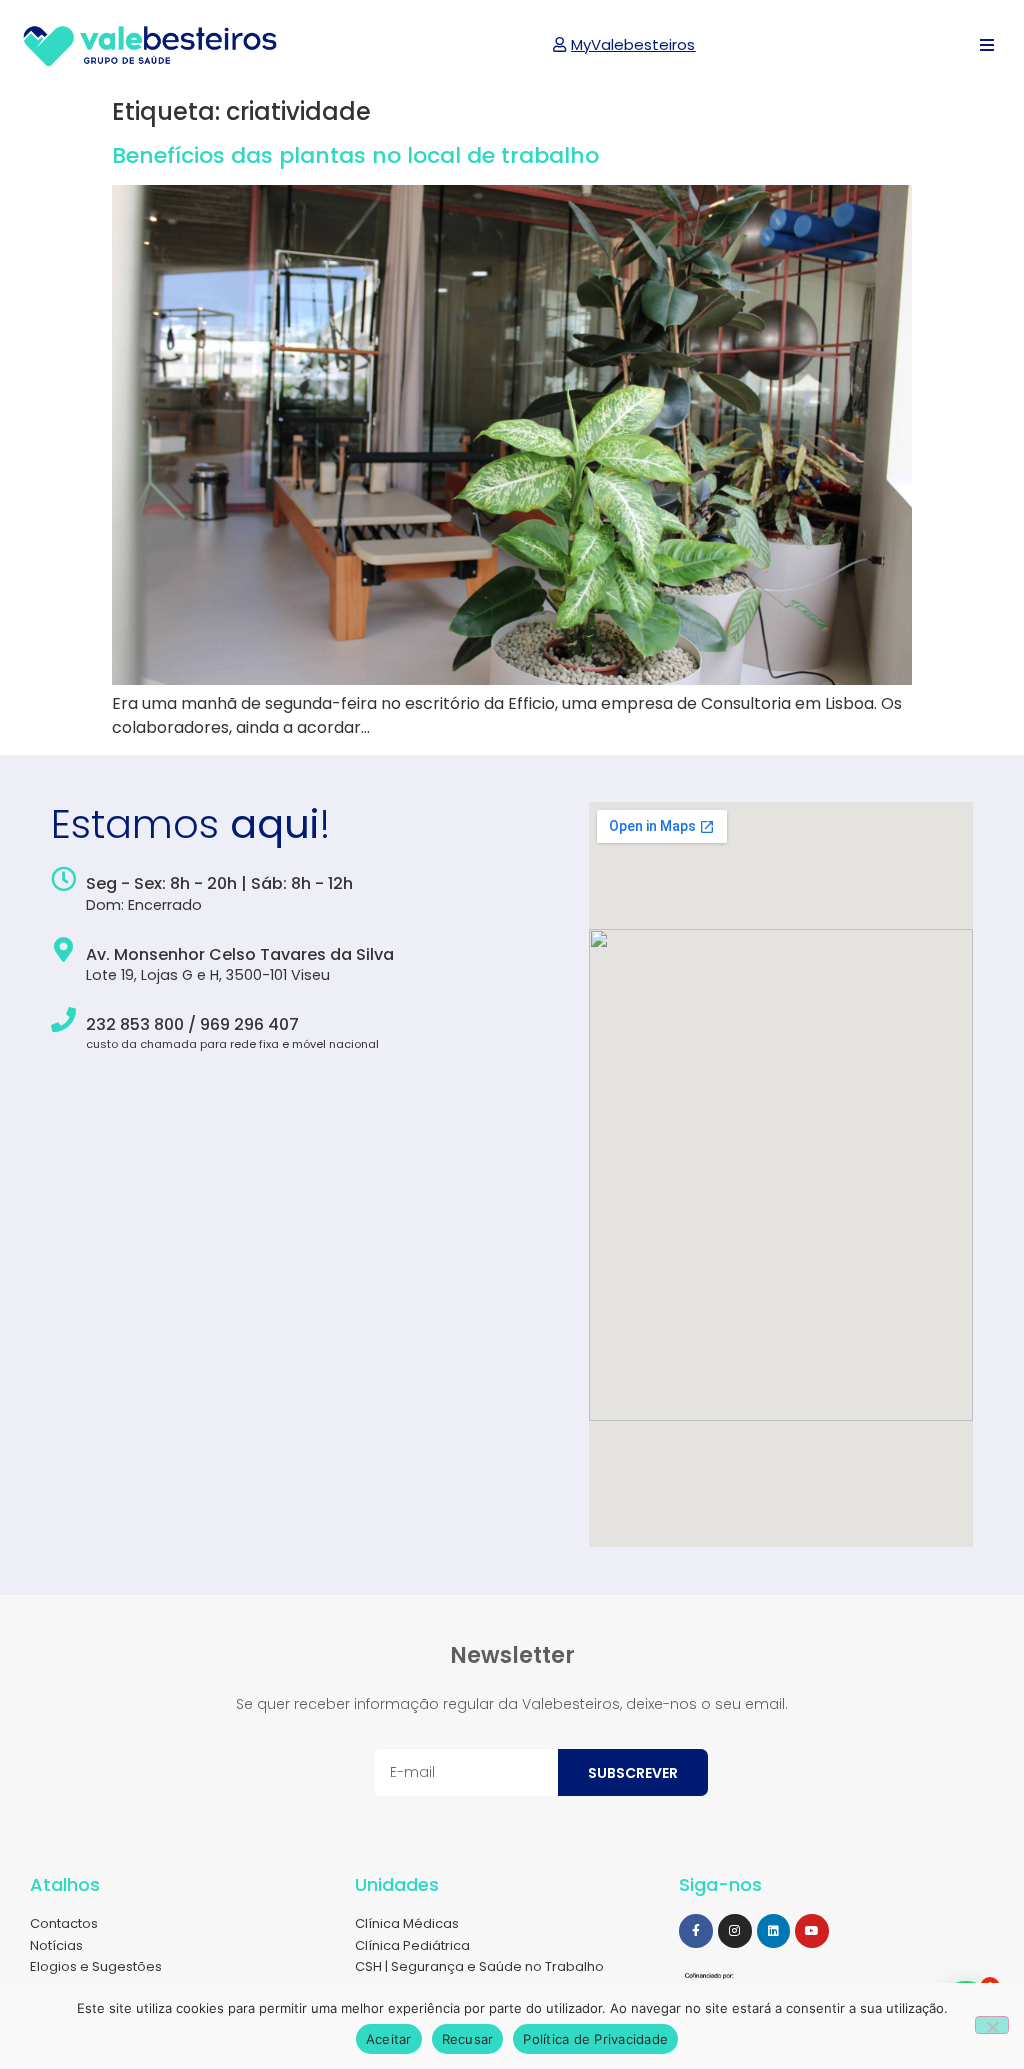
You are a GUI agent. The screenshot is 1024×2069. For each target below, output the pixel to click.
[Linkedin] (774, 1931)
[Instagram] (735, 1931)
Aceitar (389, 2039)
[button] (986, 45)
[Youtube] (812, 1931)
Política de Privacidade (595, 2039)
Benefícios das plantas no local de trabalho (355, 155)
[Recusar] (992, 2025)
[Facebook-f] (696, 1931)
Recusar (468, 2039)
